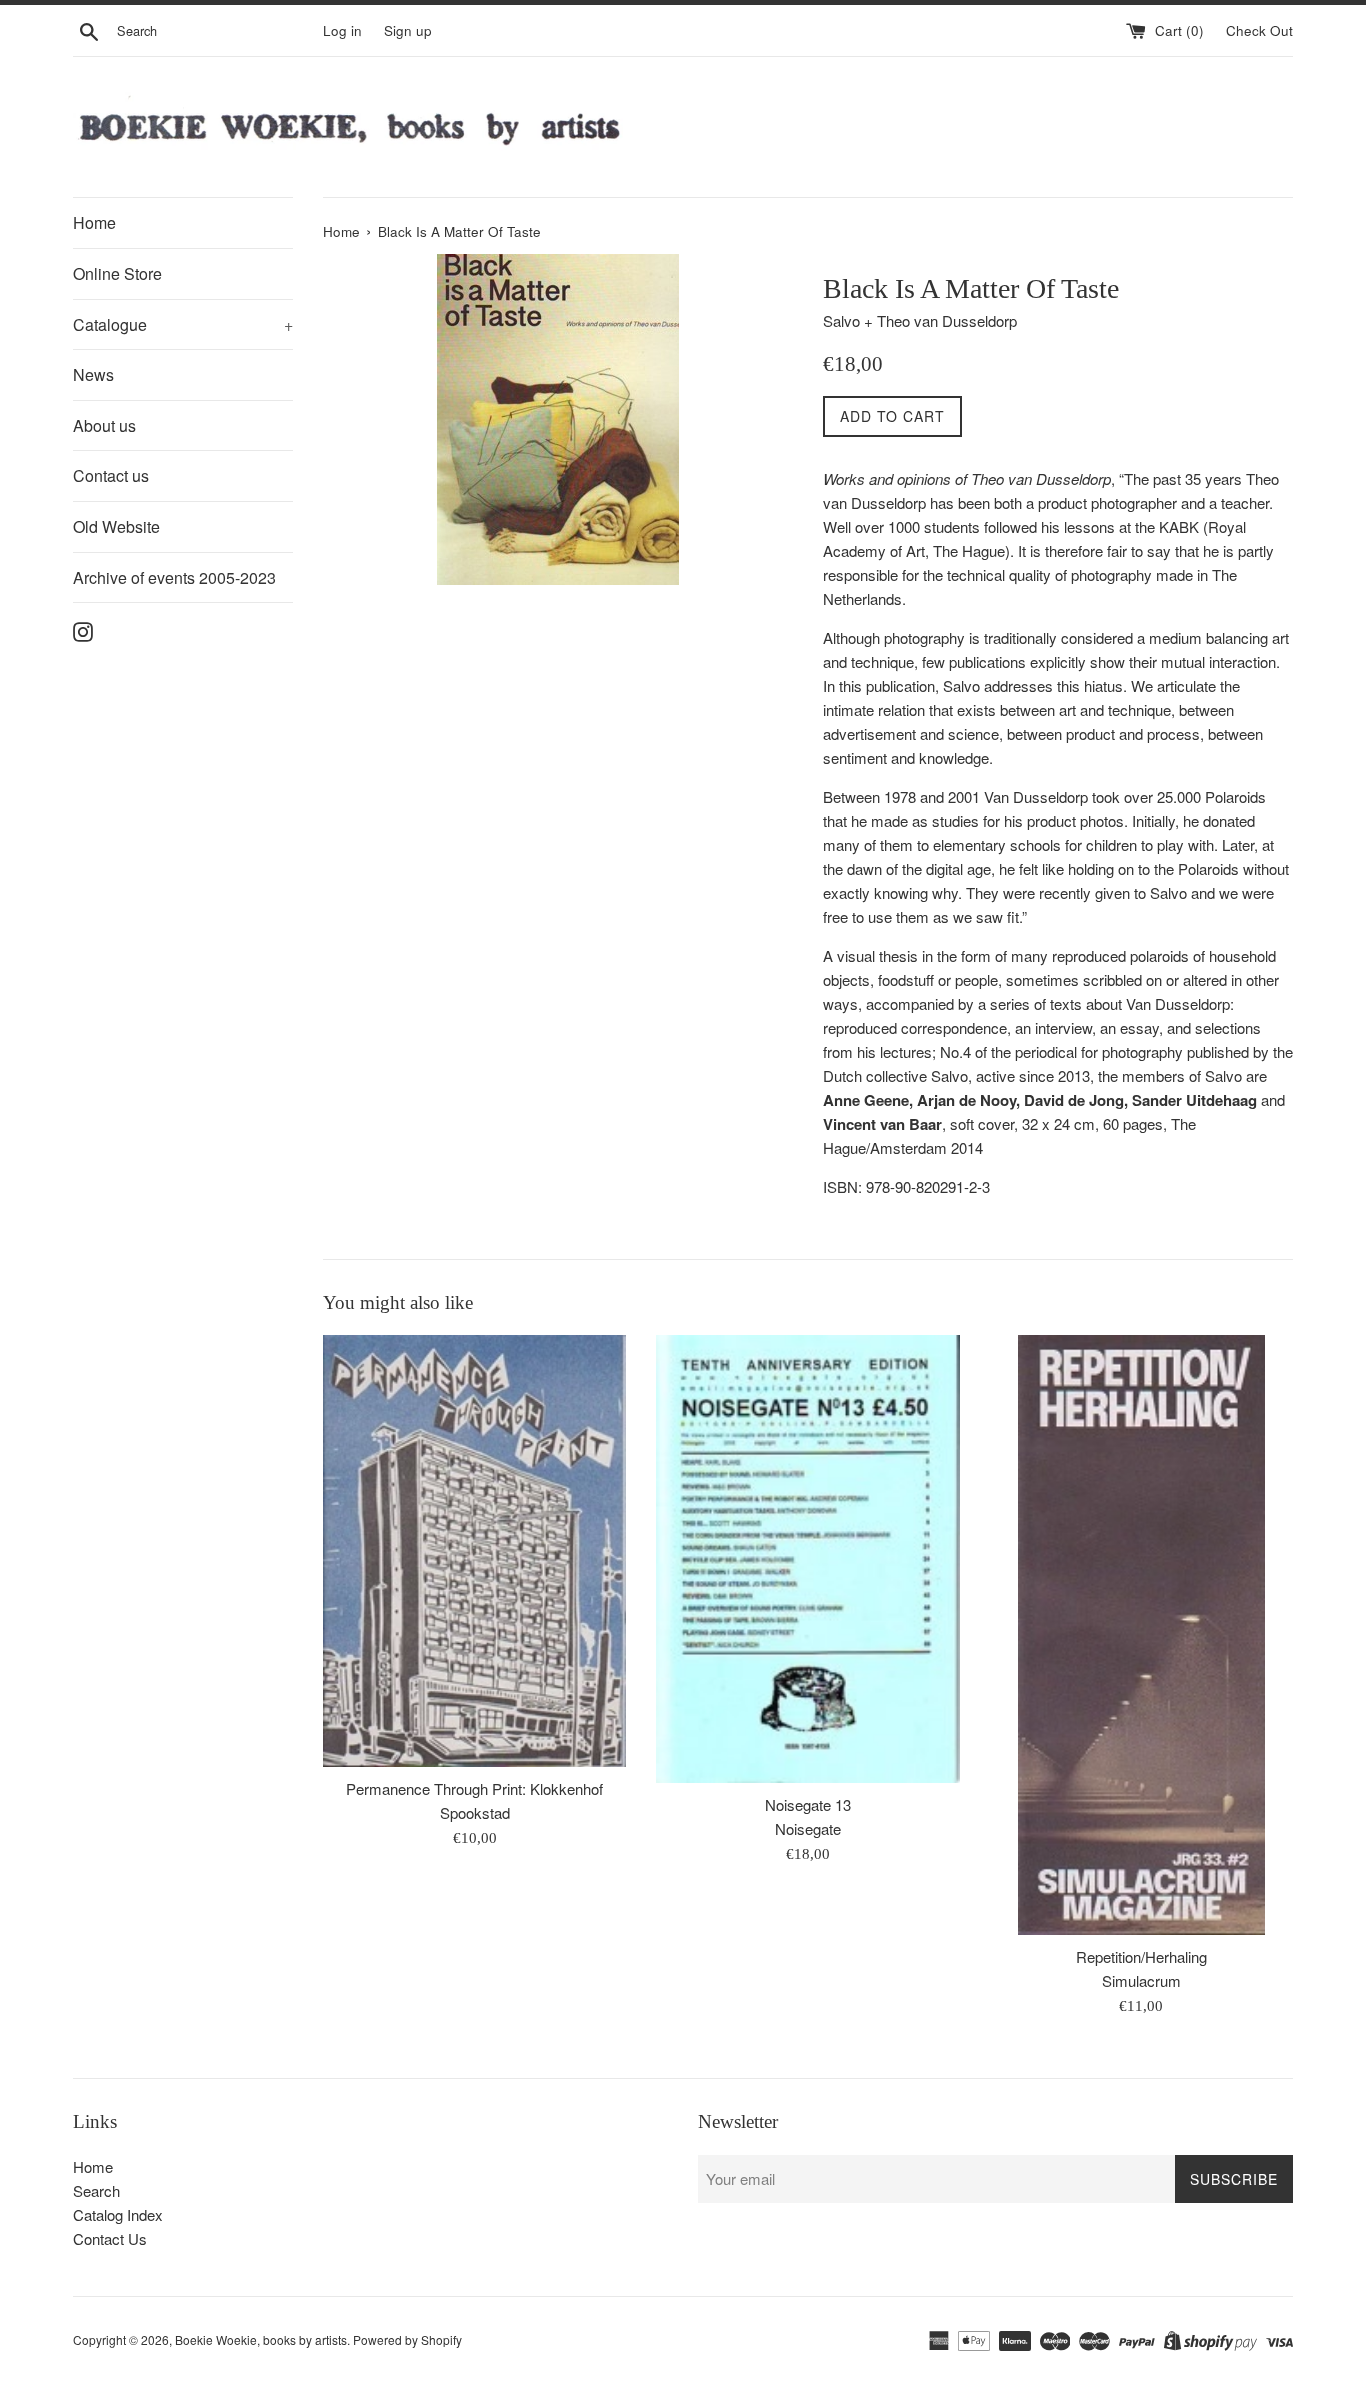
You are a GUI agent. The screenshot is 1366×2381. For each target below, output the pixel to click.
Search (96, 2190)
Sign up (408, 30)
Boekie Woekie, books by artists (261, 2339)
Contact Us (110, 2238)
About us (104, 425)
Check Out (1259, 30)
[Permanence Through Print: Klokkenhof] (474, 1551)
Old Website (116, 526)
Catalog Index (118, 2214)
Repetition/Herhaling (1141, 1956)
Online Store (117, 273)
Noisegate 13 (808, 1804)
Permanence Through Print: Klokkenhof (474, 1788)
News (93, 374)
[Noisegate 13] (807, 1559)
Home (94, 222)
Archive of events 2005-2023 (174, 577)
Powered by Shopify (407, 2339)
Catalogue (183, 324)
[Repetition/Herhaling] (1141, 1635)
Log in (342, 30)
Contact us (111, 475)
